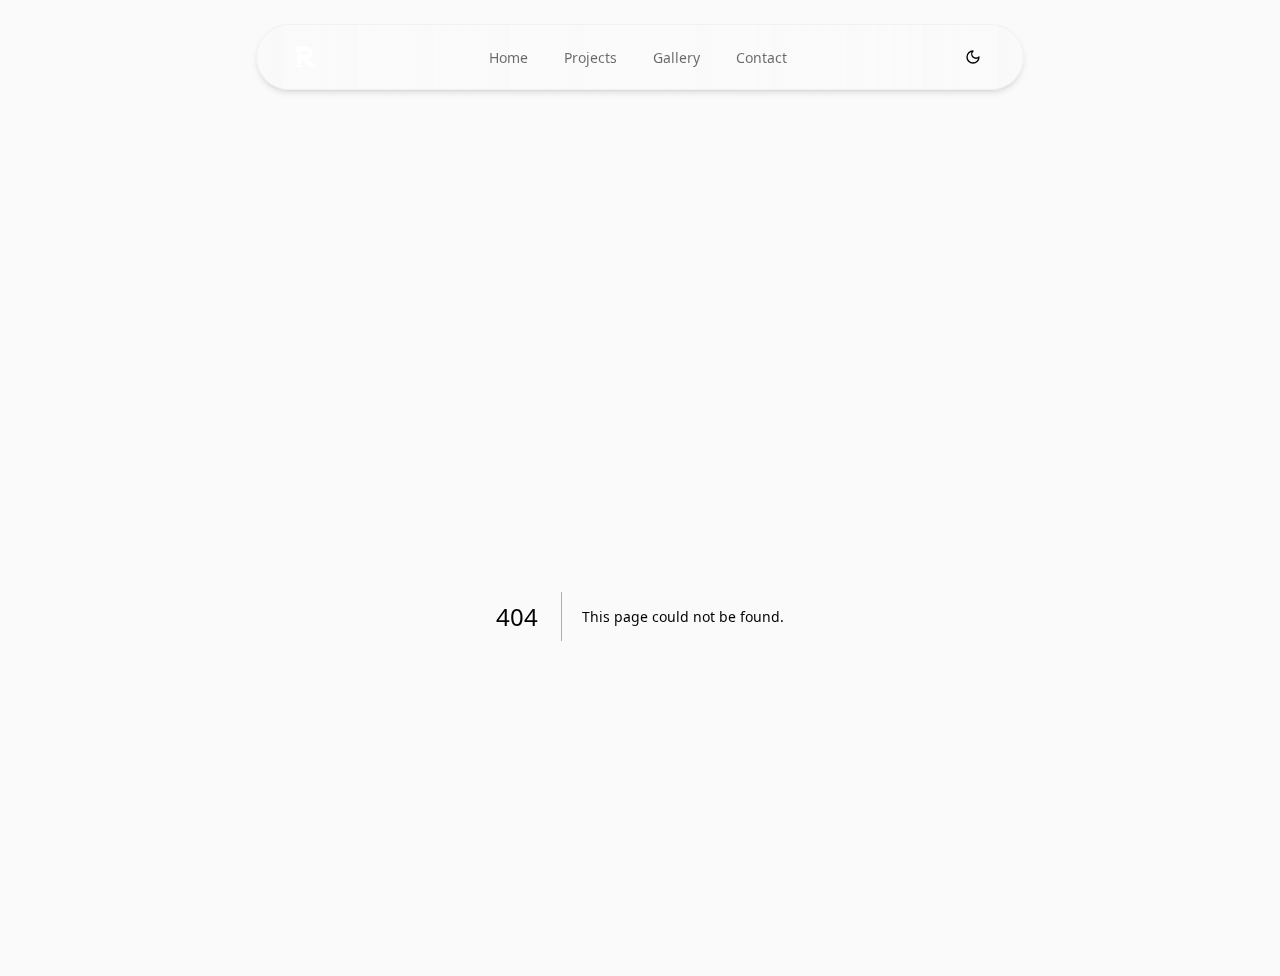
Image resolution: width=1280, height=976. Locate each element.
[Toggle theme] (973, 57)
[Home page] (305, 57)
